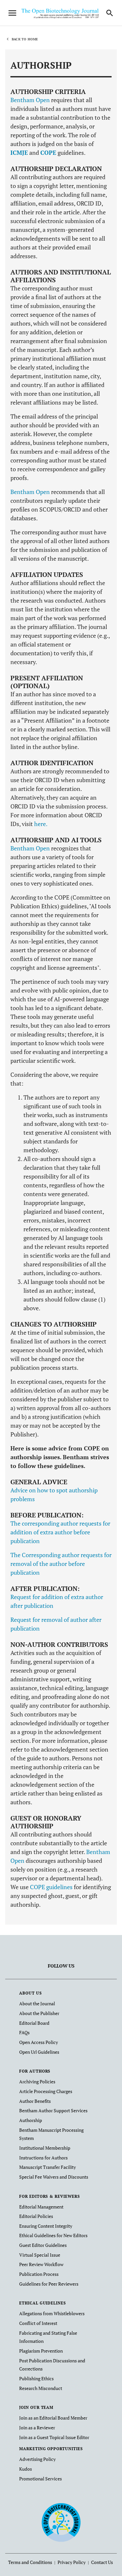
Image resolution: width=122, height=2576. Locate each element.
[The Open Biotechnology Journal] (61, 2522)
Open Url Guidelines (39, 2052)
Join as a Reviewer (37, 2428)
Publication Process (39, 2274)
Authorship (31, 2120)
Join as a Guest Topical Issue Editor (54, 2437)
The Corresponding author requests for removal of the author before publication (61, 1564)
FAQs (24, 2032)
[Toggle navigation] (12, 13)
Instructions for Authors (43, 2158)
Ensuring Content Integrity (46, 2226)
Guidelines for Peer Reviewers (49, 2284)
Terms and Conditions (30, 2562)
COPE (48, 153)
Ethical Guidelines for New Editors (53, 2235)
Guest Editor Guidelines (43, 2245)
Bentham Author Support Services (53, 2110)
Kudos (26, 2469)
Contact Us (102, 2562)
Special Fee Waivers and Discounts (54, 2177)
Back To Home (25, 39)
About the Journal (37, 2003)
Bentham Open (30, 100)
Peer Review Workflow (41, 2264)
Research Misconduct (41, 2388)
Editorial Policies (36, 2216)
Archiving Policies (37, 2082)
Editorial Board (34, 2023)
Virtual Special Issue (40, 2255)
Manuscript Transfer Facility (47, 2167)
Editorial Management (41, 2207)
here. (41, 824)
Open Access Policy (39, 2042)
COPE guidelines (51, 1887)
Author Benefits (35, 2101)
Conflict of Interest (38, 2323)
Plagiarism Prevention (41, 2351)
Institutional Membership (45, 2148)
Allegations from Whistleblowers (52, 2313)
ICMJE (19, 153)
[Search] (110, 13)
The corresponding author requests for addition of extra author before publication (60, 1532)
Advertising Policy (37, 2459)
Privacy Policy (72, 2562)
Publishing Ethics (36, 2378)
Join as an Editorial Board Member (53, 2418)
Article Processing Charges (46, 2091)
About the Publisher (39, 2013)
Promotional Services (41, 2479)
